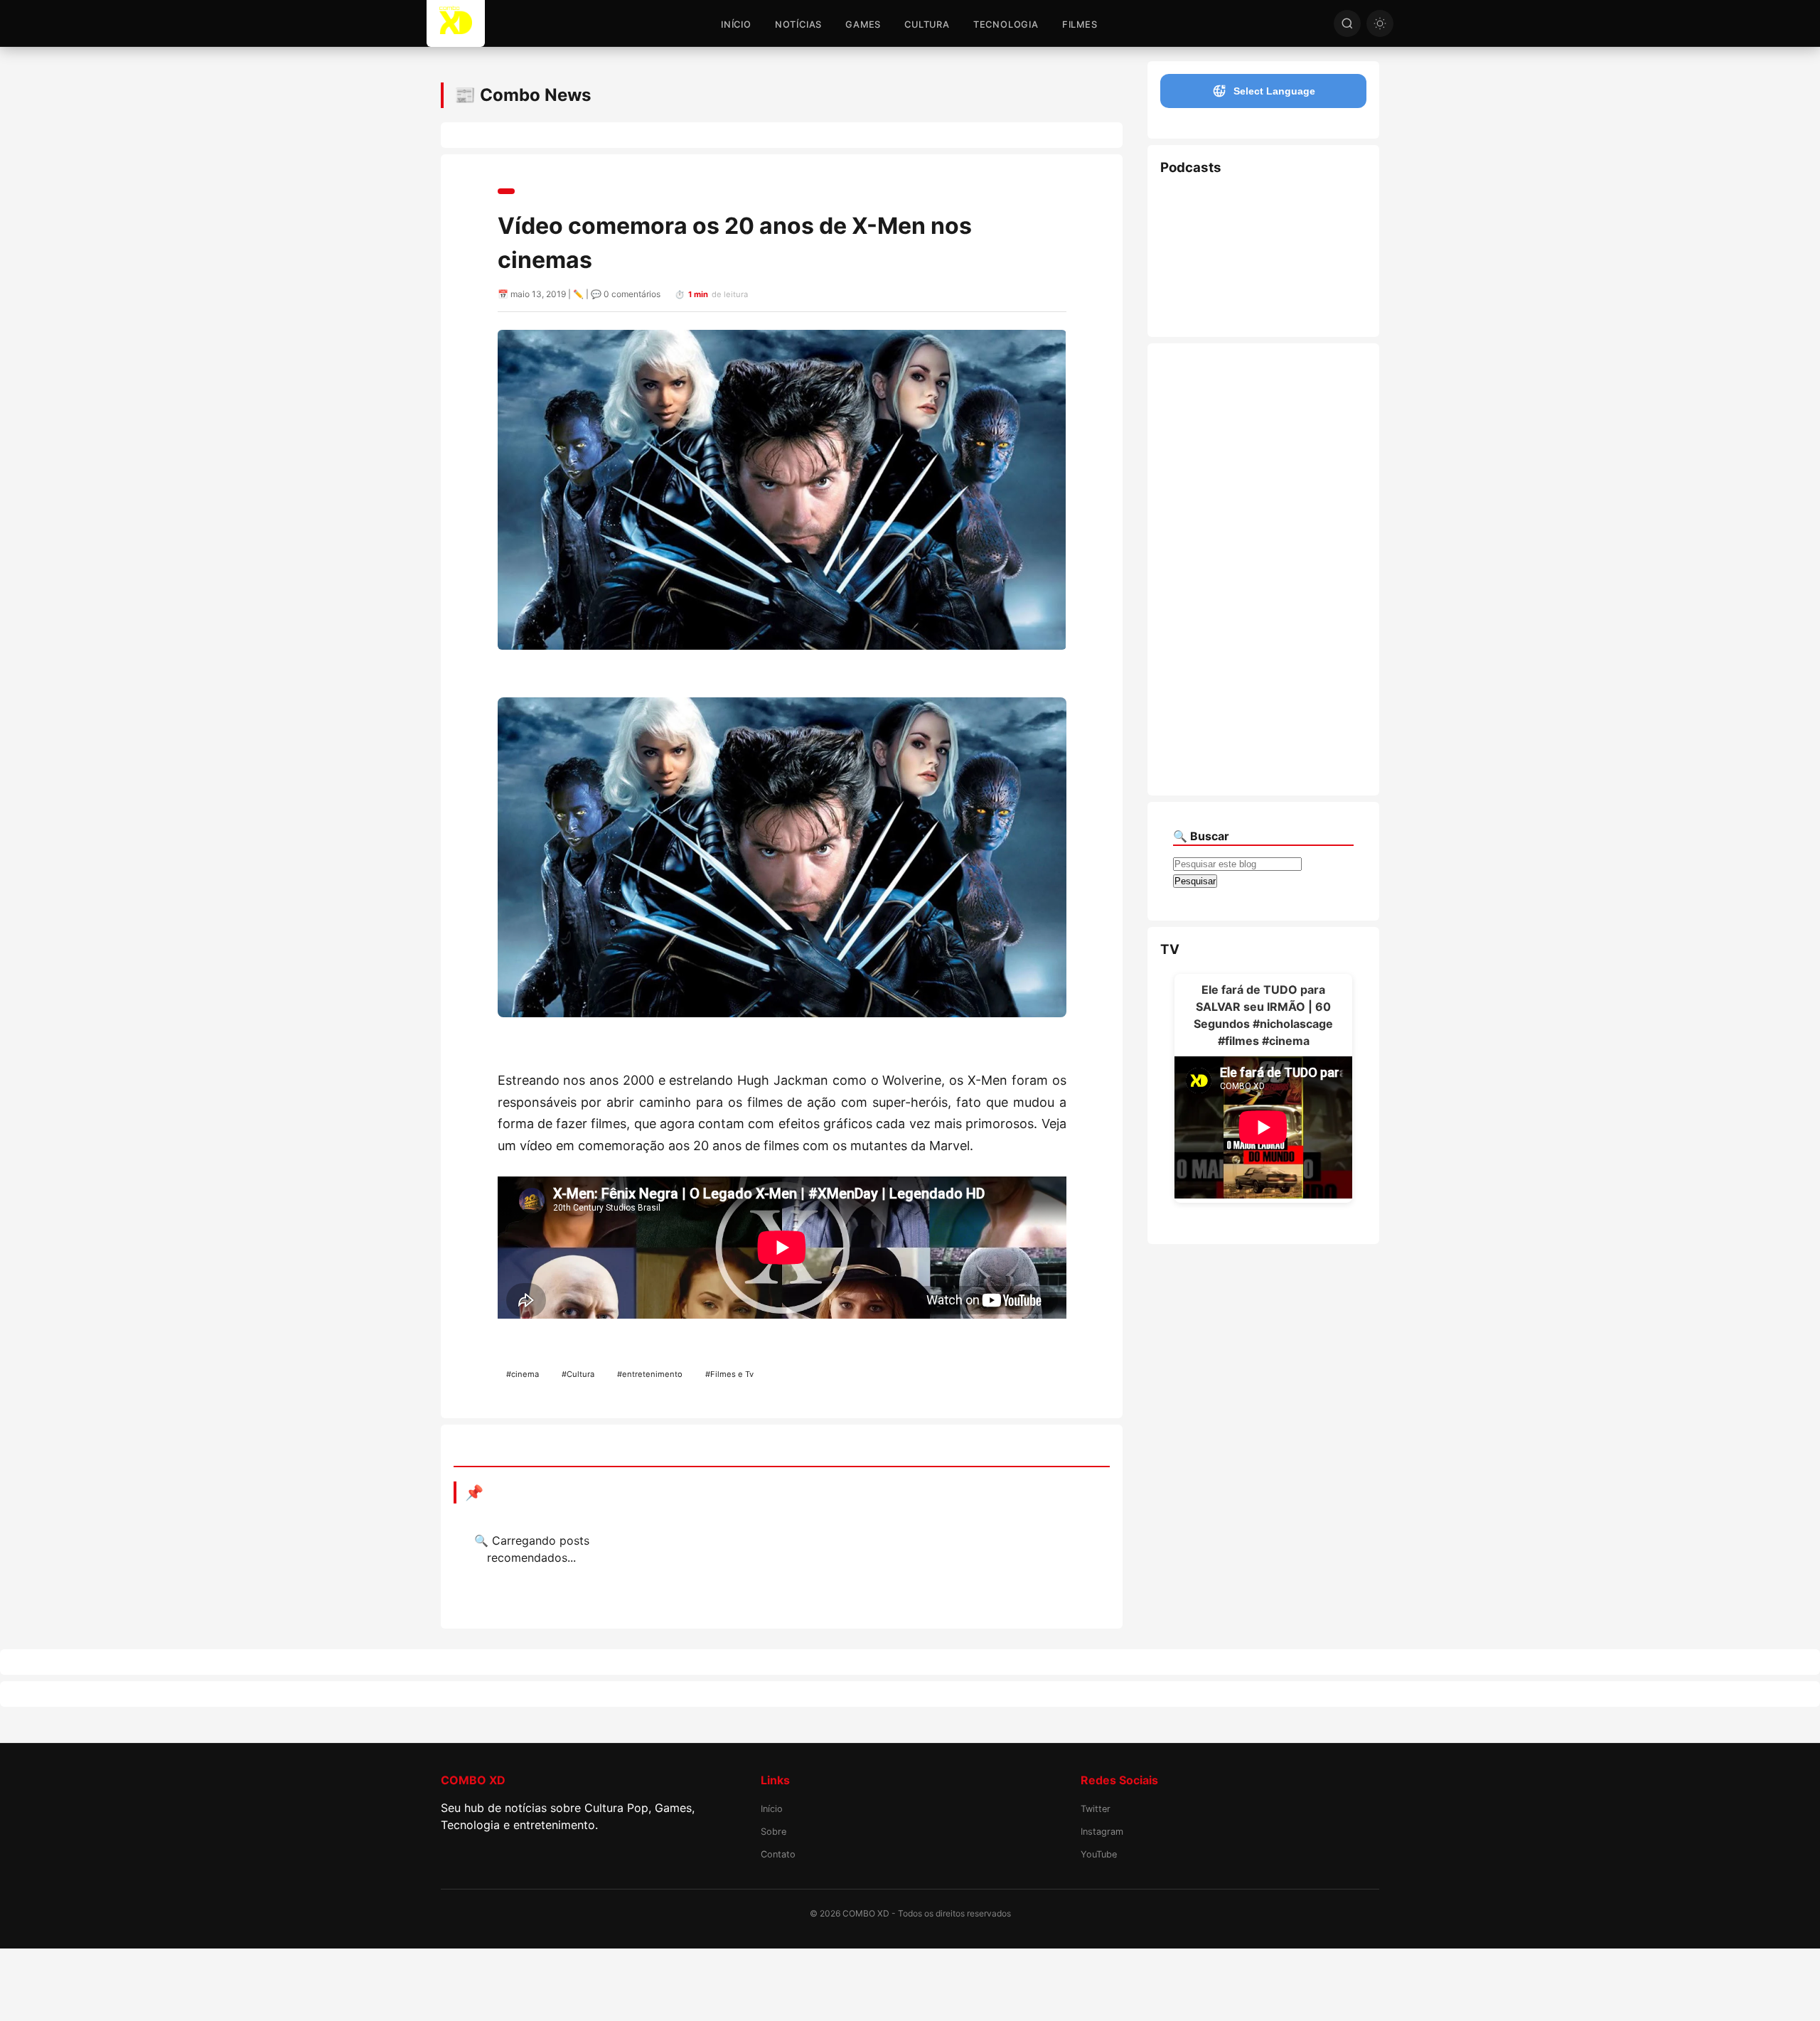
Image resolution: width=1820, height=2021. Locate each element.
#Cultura (578, 1374)
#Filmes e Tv (729, 1374)
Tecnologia (1006, 25)
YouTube (1099, 1854)
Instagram (1102, 1832)
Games (863, 25)
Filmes (1080, 25)
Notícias (798, 25)
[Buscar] (1347, 23)
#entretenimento (650, 1374)
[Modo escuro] (1380, 23)
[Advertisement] (1262, 569)
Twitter (1096, 1809)
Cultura (927, 25)
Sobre (773, 1832)
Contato (778, 1854)
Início (736, 25)
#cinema (523, 1374)
